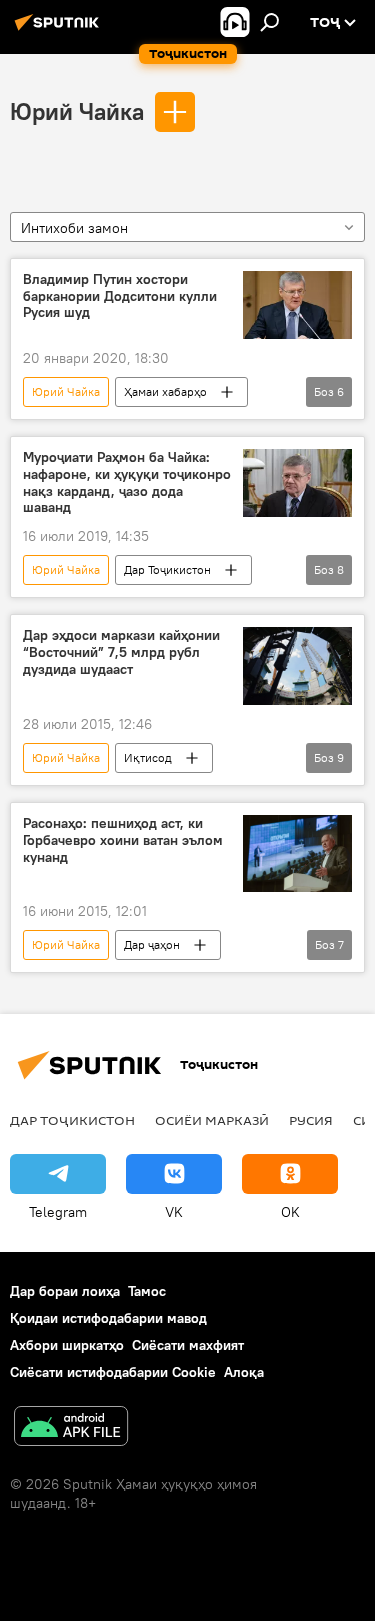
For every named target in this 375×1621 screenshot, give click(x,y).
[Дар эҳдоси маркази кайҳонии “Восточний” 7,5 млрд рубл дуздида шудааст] (297, 666)
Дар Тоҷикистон (167, 569)
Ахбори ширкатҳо (67, 1345)
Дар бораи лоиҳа (65, 1291)
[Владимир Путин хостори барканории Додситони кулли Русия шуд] (297, 305)
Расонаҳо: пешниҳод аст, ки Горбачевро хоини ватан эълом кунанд (123, 840)
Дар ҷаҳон (152, 944)
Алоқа (244, 1372)
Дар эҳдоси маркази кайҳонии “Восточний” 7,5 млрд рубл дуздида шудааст (121, 652)
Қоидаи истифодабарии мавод (108, 1318)
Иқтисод (148, 757)
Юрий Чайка (77, 111)
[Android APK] (71, 1428)
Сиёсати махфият (188, 1345)
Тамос (147, 1291)
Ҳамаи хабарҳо (165, 391)
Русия (311, 1120)
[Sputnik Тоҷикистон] (60, 30)
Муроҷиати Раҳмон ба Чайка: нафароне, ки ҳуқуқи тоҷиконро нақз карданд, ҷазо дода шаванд (127, 482)
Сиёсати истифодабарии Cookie (113, 1372)
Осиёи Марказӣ (212, 1120)
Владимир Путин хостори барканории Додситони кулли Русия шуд (120, 296)
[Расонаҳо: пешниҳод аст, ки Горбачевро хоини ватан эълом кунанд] (297, 853)
